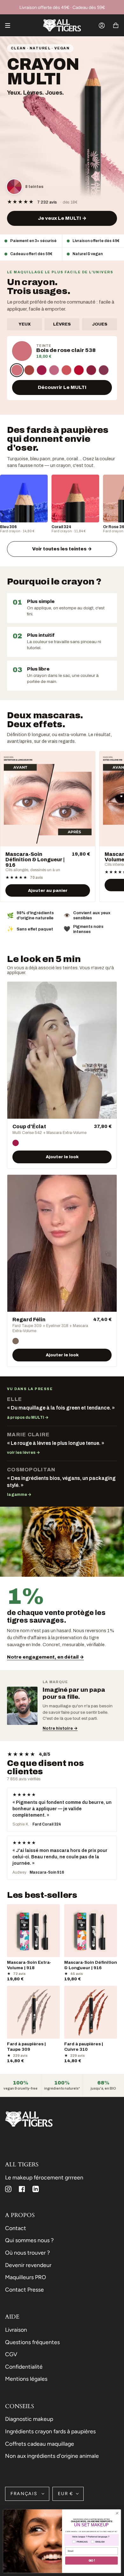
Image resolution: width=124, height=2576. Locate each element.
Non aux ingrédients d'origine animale (52, 2456)
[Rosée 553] (54, 370)
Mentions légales (26, 2379)
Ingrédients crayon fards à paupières (50, 2431)
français (25, 2494)
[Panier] (116, 25)
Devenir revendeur (28, 2265)
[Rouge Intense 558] (91, 370)
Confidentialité (24, 2367)
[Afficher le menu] (10, 25)
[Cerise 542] (42, 370)
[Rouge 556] (79, 370)
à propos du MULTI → (28, 1417)
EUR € (65, 2494)
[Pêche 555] (66, 370)
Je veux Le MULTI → (62, 218)
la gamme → (19, 1495)
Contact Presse (24, 2289)
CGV (11, 2354)
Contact (16, 2228)
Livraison (16, 2330)
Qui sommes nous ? (29, 2240)
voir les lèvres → (24, 1453)
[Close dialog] (117, 2513)
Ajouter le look (62, 1157)
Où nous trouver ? (28, 2253)
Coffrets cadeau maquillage (40, 2444)
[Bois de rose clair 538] (17, 370)
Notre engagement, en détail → (45, 1657)
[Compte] (102, 25)
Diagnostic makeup (29, 2419)
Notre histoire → (60, 1728)
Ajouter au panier (48, 890)
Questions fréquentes (32, 2342)
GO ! (92, 2561)
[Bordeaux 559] (104, 370)
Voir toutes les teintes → (62, 549)
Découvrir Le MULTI (62, 387)
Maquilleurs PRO (26, 2277)
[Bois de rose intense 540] (29, 370)
